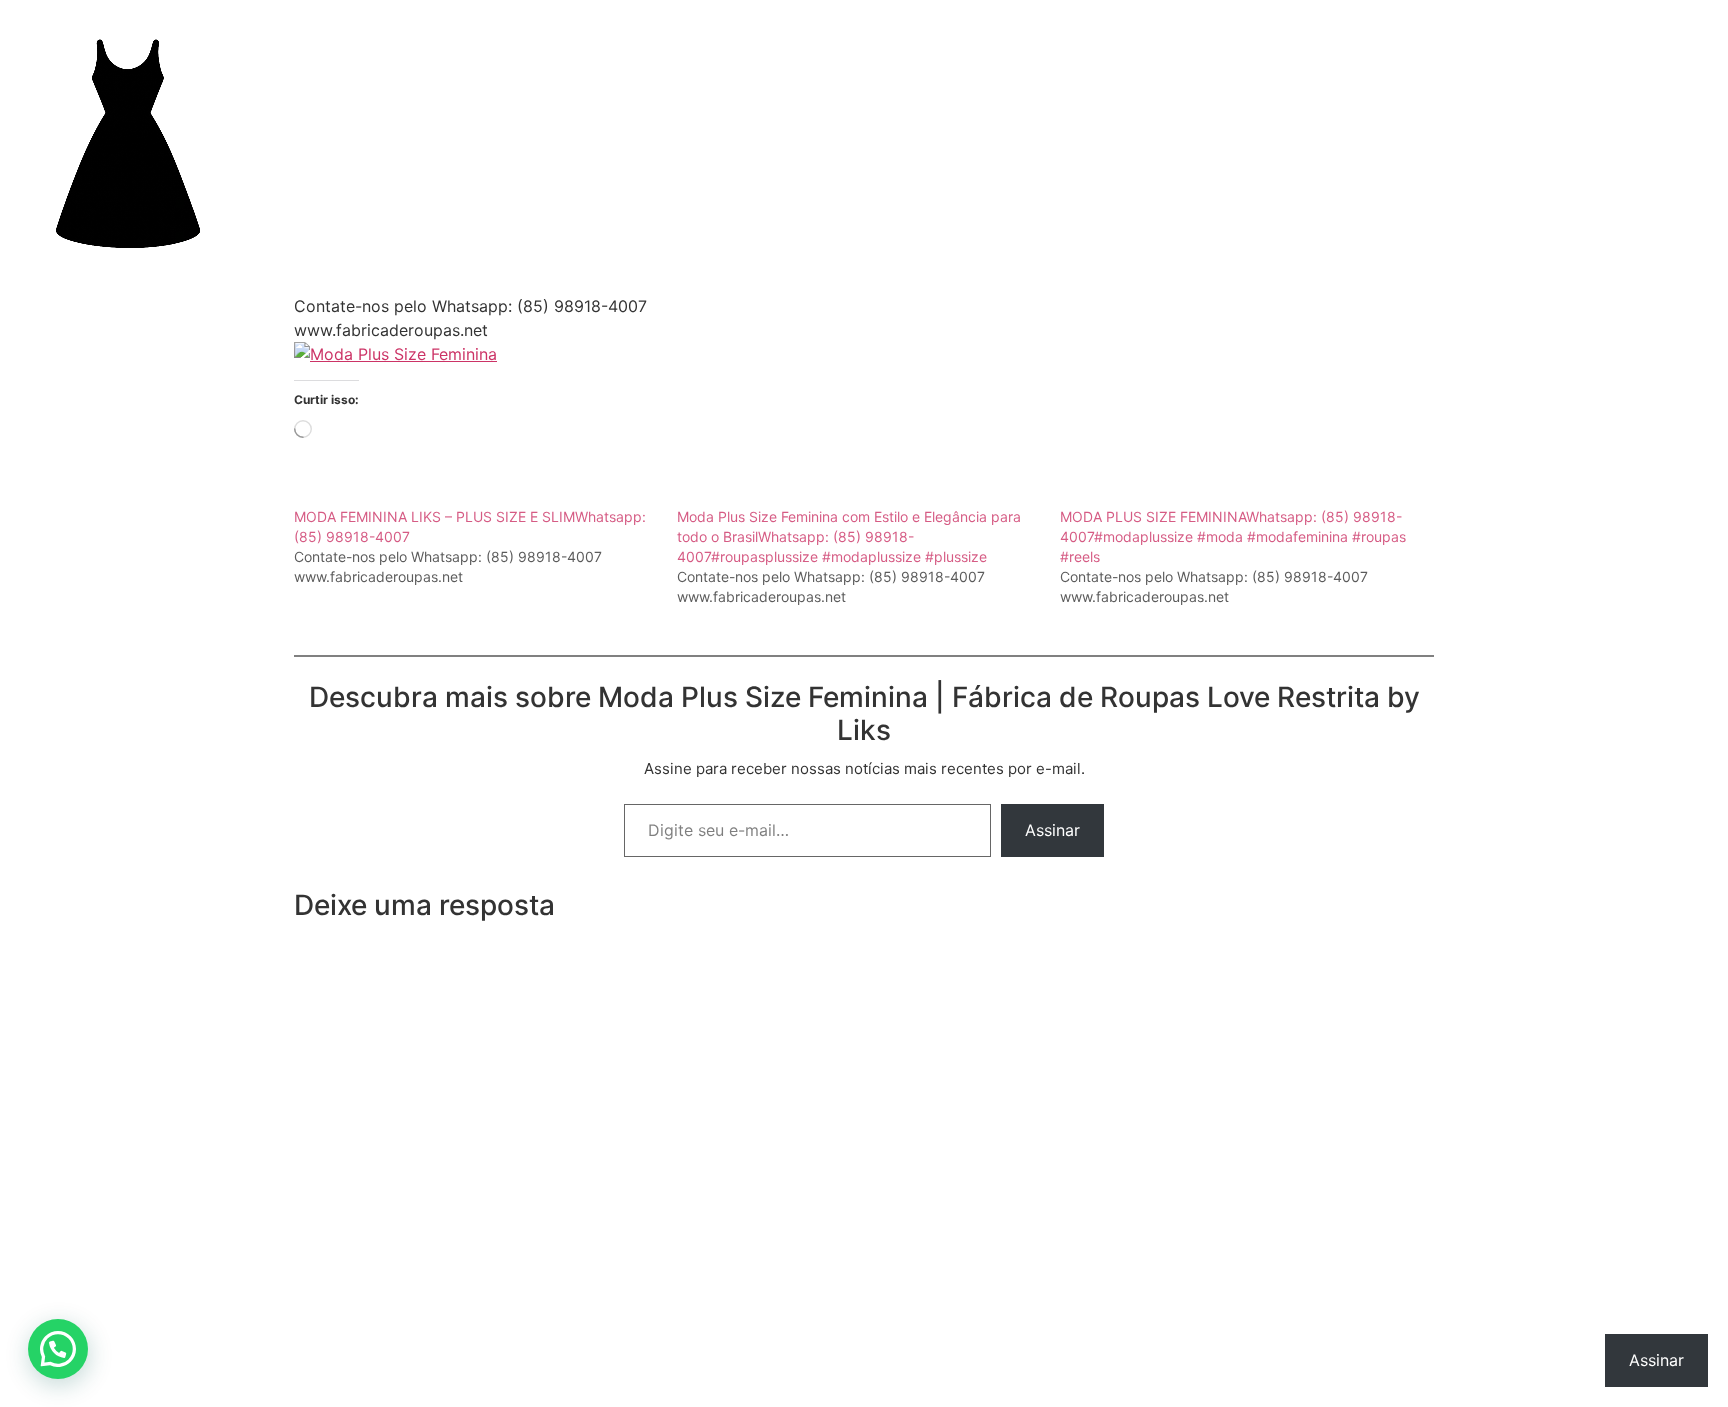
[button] (58, 1349)
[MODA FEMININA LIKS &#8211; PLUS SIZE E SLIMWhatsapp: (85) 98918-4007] (485, 547)
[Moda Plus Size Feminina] (395, 354)
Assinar (1052, 830)
